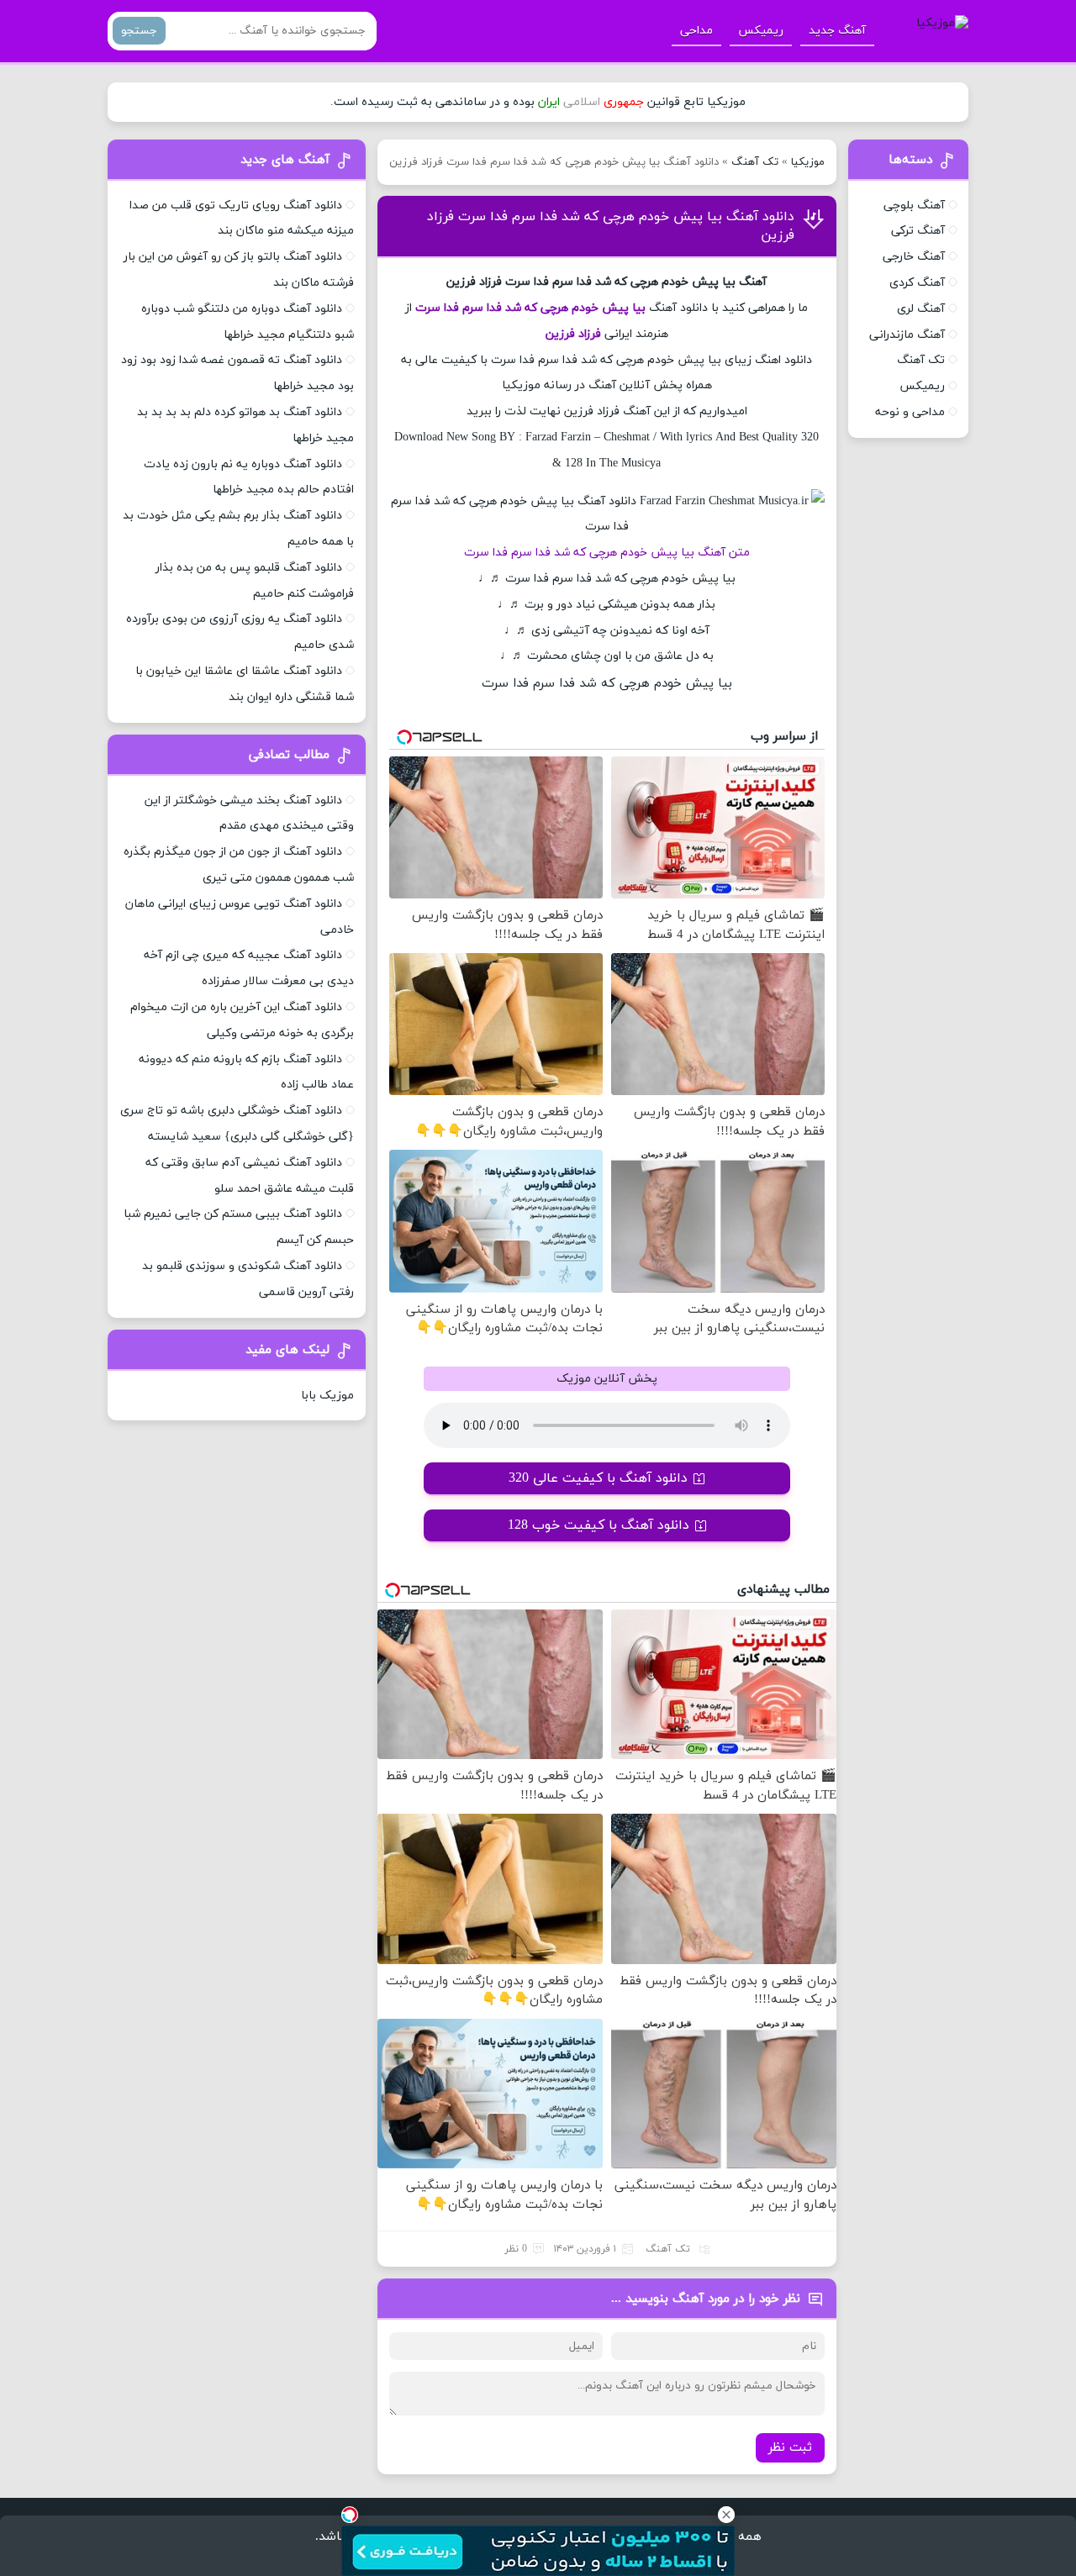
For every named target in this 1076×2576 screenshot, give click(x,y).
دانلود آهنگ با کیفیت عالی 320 (598, 1478)
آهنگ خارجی (914, 257)
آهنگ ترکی (918, 231)
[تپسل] (350, 2515)
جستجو (139, 31)
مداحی (696, 31)
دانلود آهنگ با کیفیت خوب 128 (599, 1525)
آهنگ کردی (917, 283)
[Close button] (726, 2515)
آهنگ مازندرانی (907, 335)
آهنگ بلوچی (914, 205)
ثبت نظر (790, 2448)
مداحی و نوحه (910, 412)
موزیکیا (808, 162)
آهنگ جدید (837, 31)
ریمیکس (761, 31)
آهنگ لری (921, 309)
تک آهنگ (755, 162)
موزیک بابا (327, 1396)
